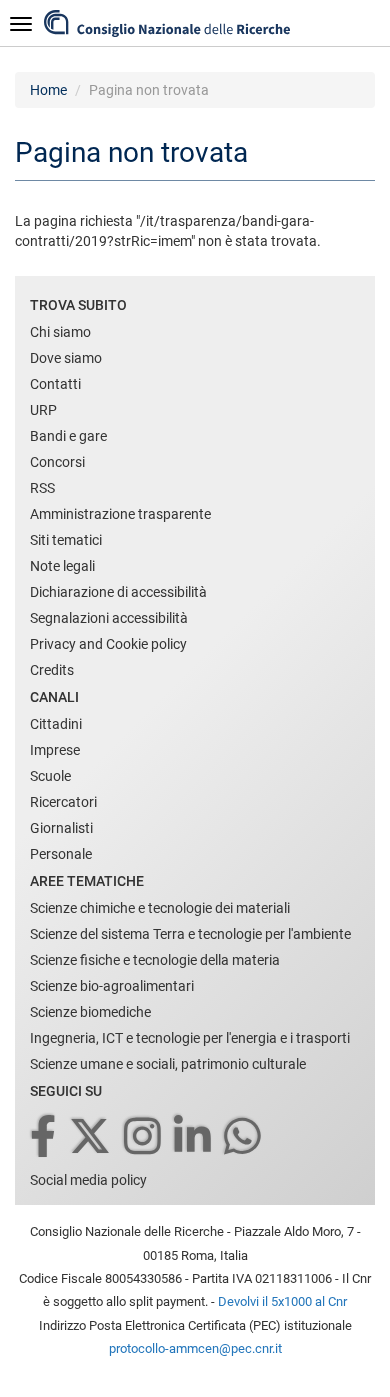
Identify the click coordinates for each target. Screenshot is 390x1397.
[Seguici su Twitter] (91, 1137)
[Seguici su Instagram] (144, 1137)
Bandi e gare (68, 436)
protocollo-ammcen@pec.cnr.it (195, 1348)
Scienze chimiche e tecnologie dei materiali (160, 908)
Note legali (62, 566)
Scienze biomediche (90, 1012)
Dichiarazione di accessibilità (118, 592)
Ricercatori (63, 802)
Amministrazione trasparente (120, 514)
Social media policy (88, 1180)
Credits (52, 670)
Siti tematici (66, 540)
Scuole (50, 776)
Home (48, 90)
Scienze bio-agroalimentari (112, 986)
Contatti (55, 384)
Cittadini (56, 724)
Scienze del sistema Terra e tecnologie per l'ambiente (190, 934)
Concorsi (57, 462)
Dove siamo (66, 358)
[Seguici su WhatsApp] (244, 1137)
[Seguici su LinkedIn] (194, 1137)
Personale (61, 854)
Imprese (55, 750)
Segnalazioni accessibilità (109, 618)
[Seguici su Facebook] (44, 1137)
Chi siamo (60, 332)
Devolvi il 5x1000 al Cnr (282, 1301)
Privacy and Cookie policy (108, 644)
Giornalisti (61, 828)
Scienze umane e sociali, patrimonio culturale (168, 1064)
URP (43, 410)
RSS (42, 488)
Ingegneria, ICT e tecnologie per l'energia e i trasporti (190, 1038)
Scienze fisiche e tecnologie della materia (155, 960)
